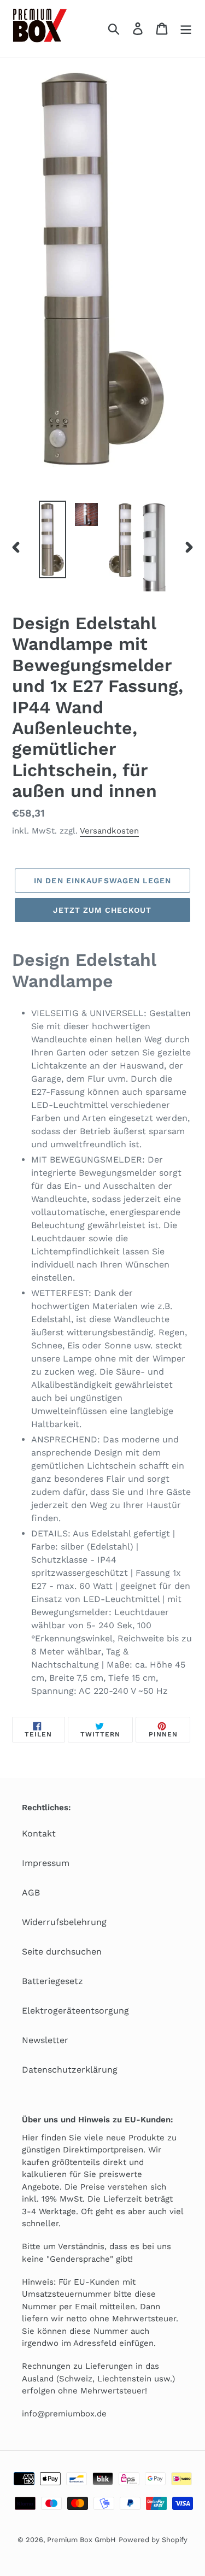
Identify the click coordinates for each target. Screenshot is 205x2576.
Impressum (46, 1863)
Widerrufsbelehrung (64, 1922)
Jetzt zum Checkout (102, 910)
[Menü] (186, 29)
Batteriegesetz (52, 1981)
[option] (52, 539)
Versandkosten (109, 831)
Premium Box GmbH (81, 2540)
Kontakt (39, 1833)
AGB (31, 1893)
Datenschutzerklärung (70, 2070)
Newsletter (45, 2040)
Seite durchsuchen (62, 1952)
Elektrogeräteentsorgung (75, 2011)
